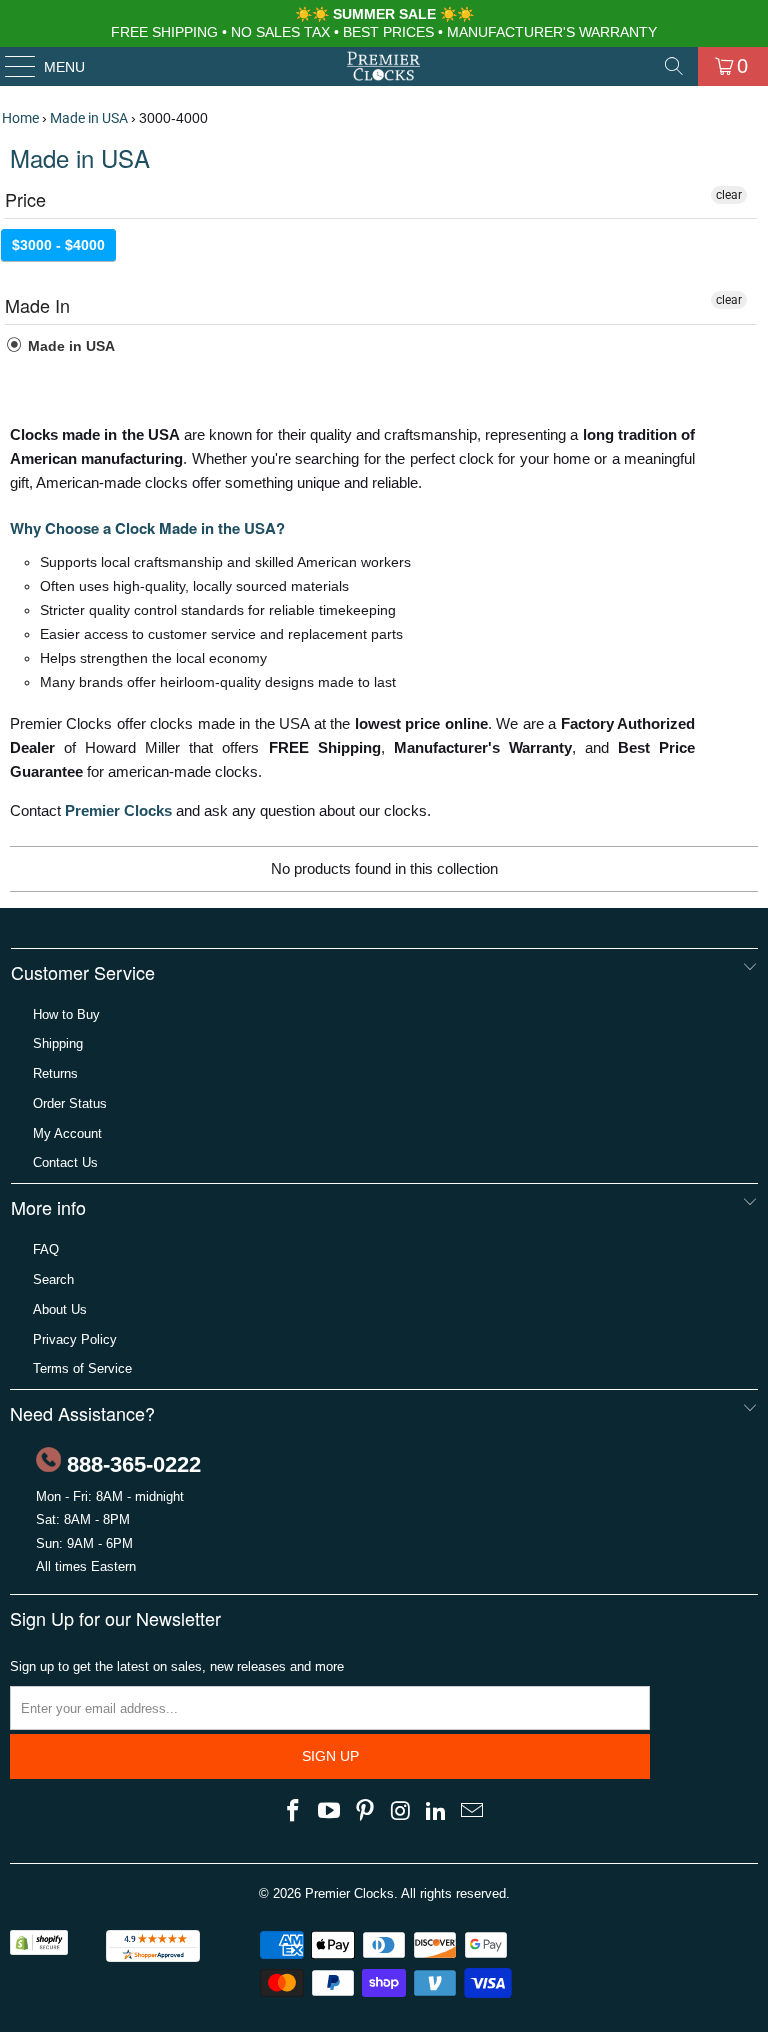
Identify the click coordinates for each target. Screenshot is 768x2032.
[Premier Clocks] (384, 66)
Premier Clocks (118, 810)
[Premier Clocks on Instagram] (401, 1812)
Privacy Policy (75, 1339)
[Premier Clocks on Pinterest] (365, 1812)
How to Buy (66, 1014)
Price (25, 199)
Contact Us (65, 1162)
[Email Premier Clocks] (472, 1812)
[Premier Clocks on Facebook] (294, 1812)
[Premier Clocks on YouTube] (330, 1812)
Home (20, 118)
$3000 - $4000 (58, 245)
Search (53, 1279)
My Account (67, 1133)
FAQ (46, 1249)
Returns (55, 1073)
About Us (60, 1309)
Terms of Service (82, 1368)
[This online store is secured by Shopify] (39, 1950)
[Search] (674, 66)
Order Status (70, 1103)
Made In (37, 305)
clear (729, 195)
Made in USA (89, 118)
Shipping (58, 1043)
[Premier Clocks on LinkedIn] (437, 1812)
